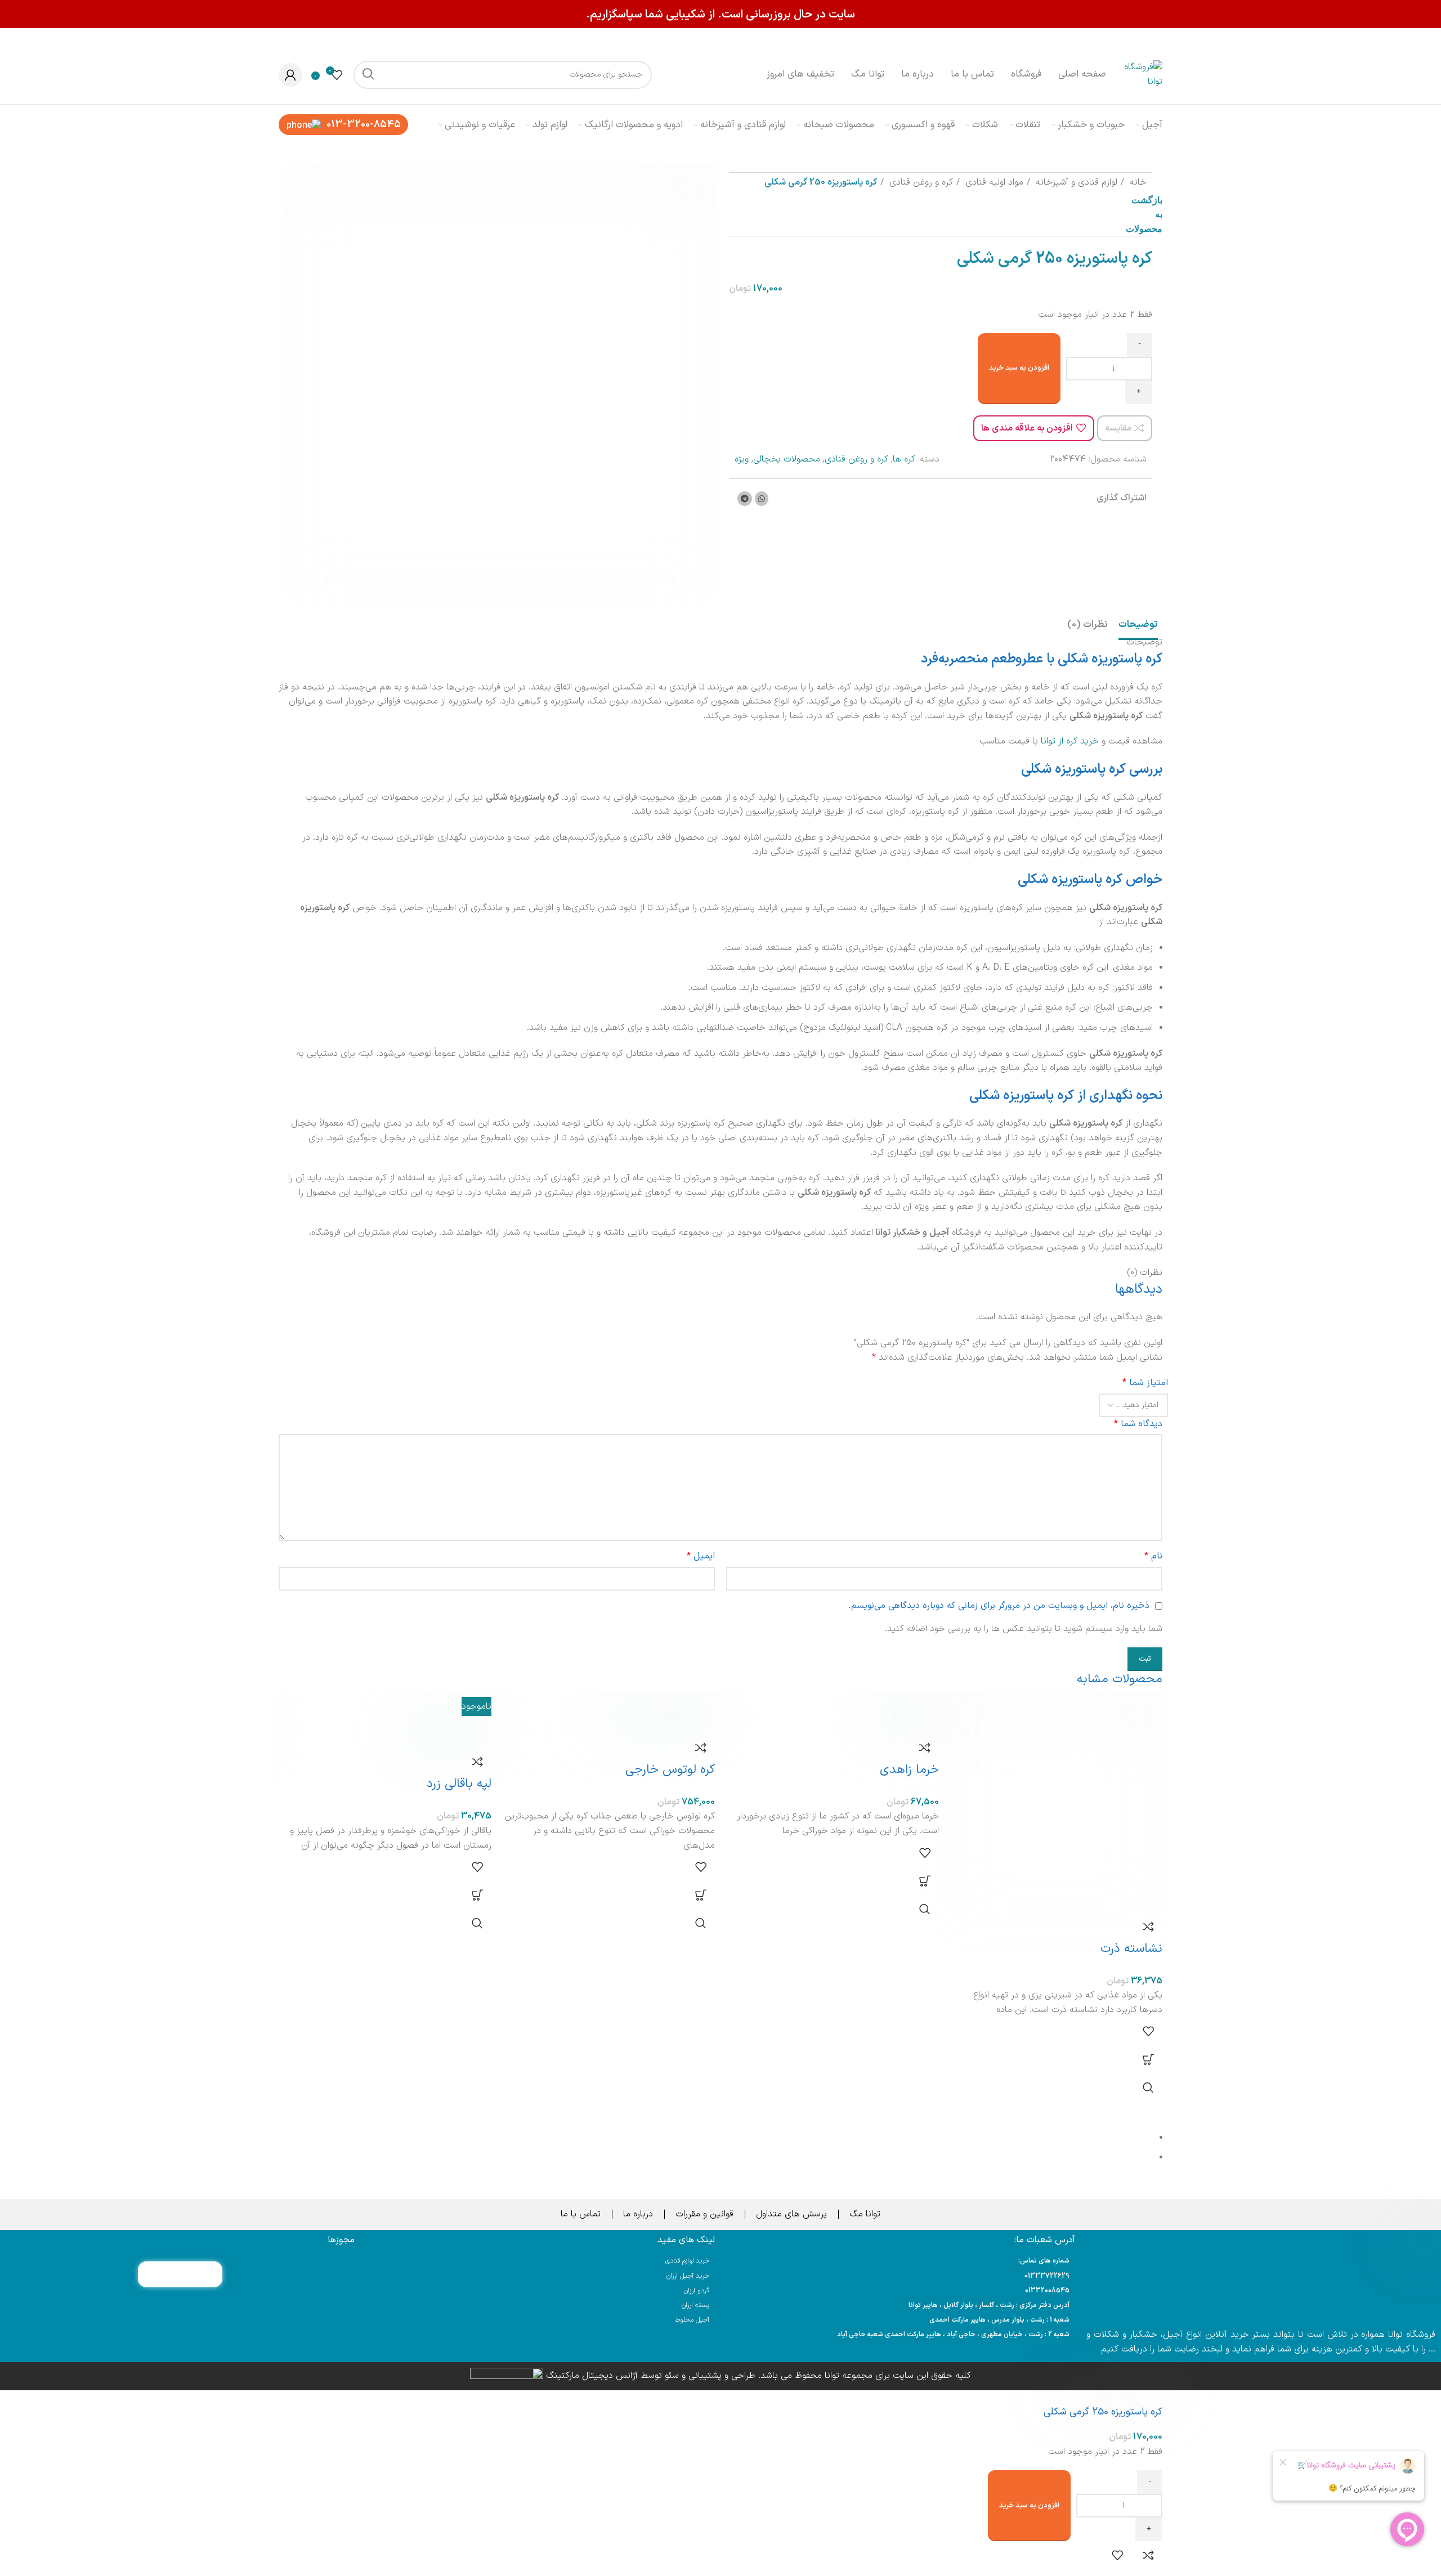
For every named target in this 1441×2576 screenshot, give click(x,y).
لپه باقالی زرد (459, 1784)
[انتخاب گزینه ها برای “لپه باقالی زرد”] (477, 1895)
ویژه (742, 459)
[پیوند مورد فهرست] (901, 2276)
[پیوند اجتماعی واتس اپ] (762, 499)
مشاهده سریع (1148, 2087)
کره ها (904, 459)
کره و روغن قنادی (920, 182)
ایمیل (701, 1556)
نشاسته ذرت (1131, 1949)
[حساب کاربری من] (290, 75)
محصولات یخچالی (787, 459)
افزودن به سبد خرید (1019, 368)
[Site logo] (1140, 74)
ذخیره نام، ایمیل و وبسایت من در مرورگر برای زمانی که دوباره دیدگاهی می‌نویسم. (999, 1606)
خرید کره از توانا (1070, 741)
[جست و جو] (368, 75)
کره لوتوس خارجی (670, 1770)
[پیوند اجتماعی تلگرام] (745, 499)
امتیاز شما (1145, 1383)
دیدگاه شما (1138, 1424)
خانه (1137, 182)
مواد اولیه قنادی (993, 182)
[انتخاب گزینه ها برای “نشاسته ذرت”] (1148, 2059)
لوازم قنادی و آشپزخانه (1075, 182)
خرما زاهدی (909, 1770)
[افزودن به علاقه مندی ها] (1148, 2031)
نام (1153, 1556)
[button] (701, 1895)
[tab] (1138, 625)
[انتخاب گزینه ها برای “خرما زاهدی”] (925, 1881)
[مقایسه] (1148, 1927)
